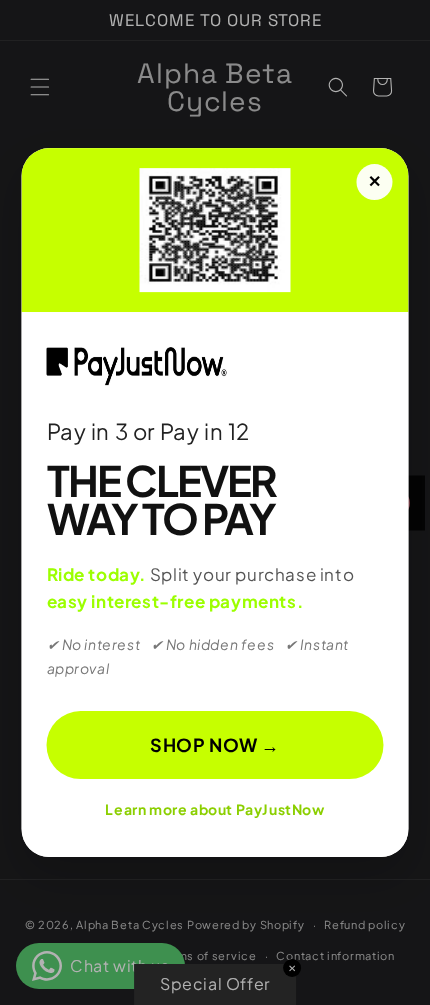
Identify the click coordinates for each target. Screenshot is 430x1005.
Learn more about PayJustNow (214, 809)
